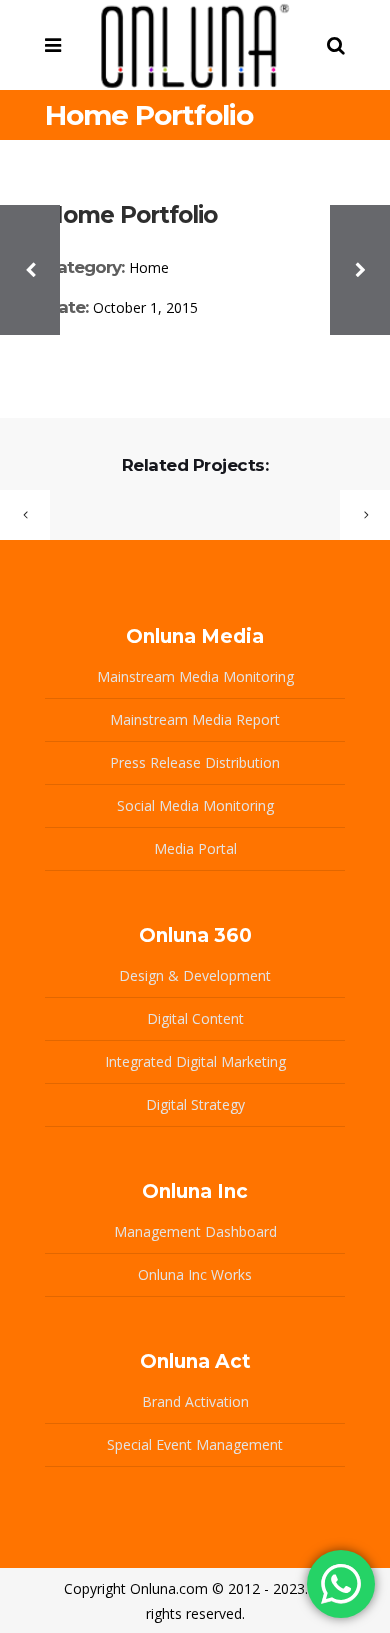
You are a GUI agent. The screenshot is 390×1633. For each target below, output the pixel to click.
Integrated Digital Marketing (195, 1061)
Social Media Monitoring (195, 805)
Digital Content (195, 1018)
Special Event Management (195, 1444)
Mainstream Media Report (195, 719)
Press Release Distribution (195, 762)
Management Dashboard (195, 1231)
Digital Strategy (195, 1104)
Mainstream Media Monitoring (195, 676)
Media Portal (195, 848)
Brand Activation (195, 1401)
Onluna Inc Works (195, 1274)
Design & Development (195, 975)
